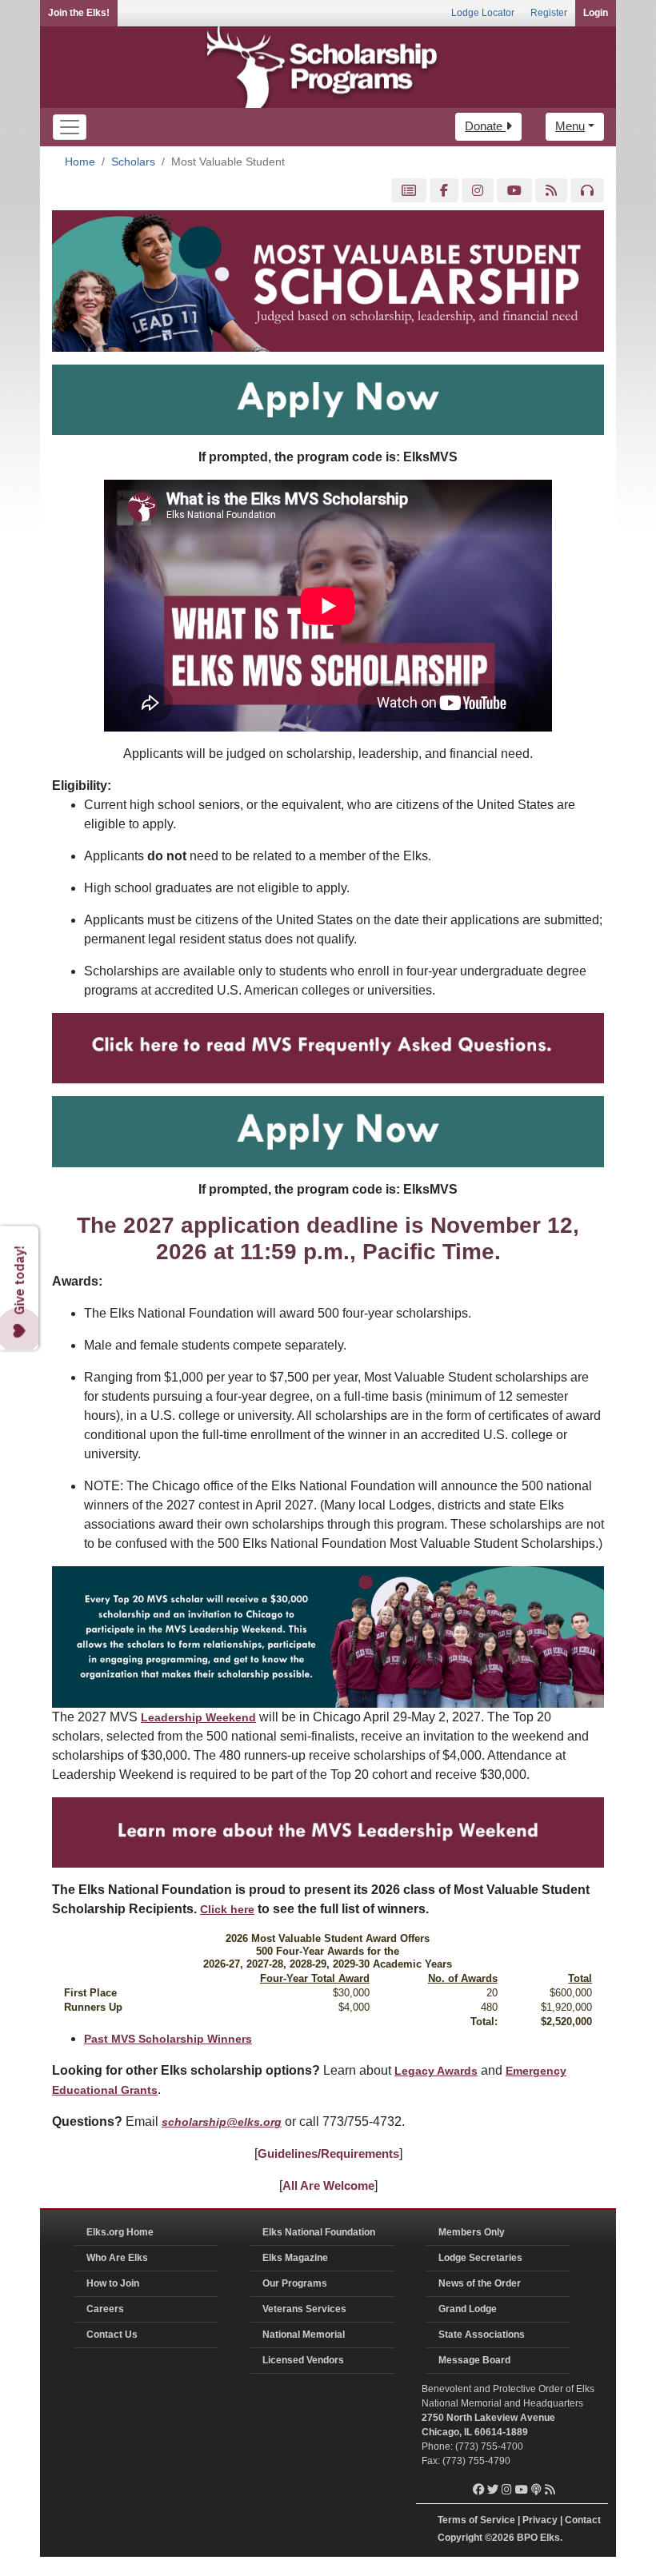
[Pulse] (409, 191)
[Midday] (587, 191)
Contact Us (112, 2335)
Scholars (133, 161)
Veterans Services (304, 2309)
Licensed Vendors (303, 2360)
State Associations (482, 2335)
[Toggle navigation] (70, 127)
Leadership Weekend (198, 1717)
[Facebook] (444, 191)
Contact (583, 2520)
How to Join (113, 2283)
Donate (485, 126)
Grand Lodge (468, 2309)
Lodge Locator (483, 13)
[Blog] (551, 191)
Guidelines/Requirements (328, 2153)
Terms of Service (476, 2520)
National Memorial (304, 2335)
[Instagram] (478, 191)
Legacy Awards (436, 2071)
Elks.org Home (120, 2232)
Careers (105, 2309)
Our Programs (295, 2283)
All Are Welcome (328, 2185)
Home (80, 161)
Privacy (540, 2520)
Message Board (474, 2360)
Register (549, 13)
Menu (570, 126)
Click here (227, 1909)
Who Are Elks (117, 2258)
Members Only (472, 2232)
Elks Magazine (295, 2258)
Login (596, 13)
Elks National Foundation (319, 2232)
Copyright (460, 2538)
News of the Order (480, 2283)
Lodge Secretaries (480, 2258)
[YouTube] (514, 191)
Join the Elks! (79, 13)
